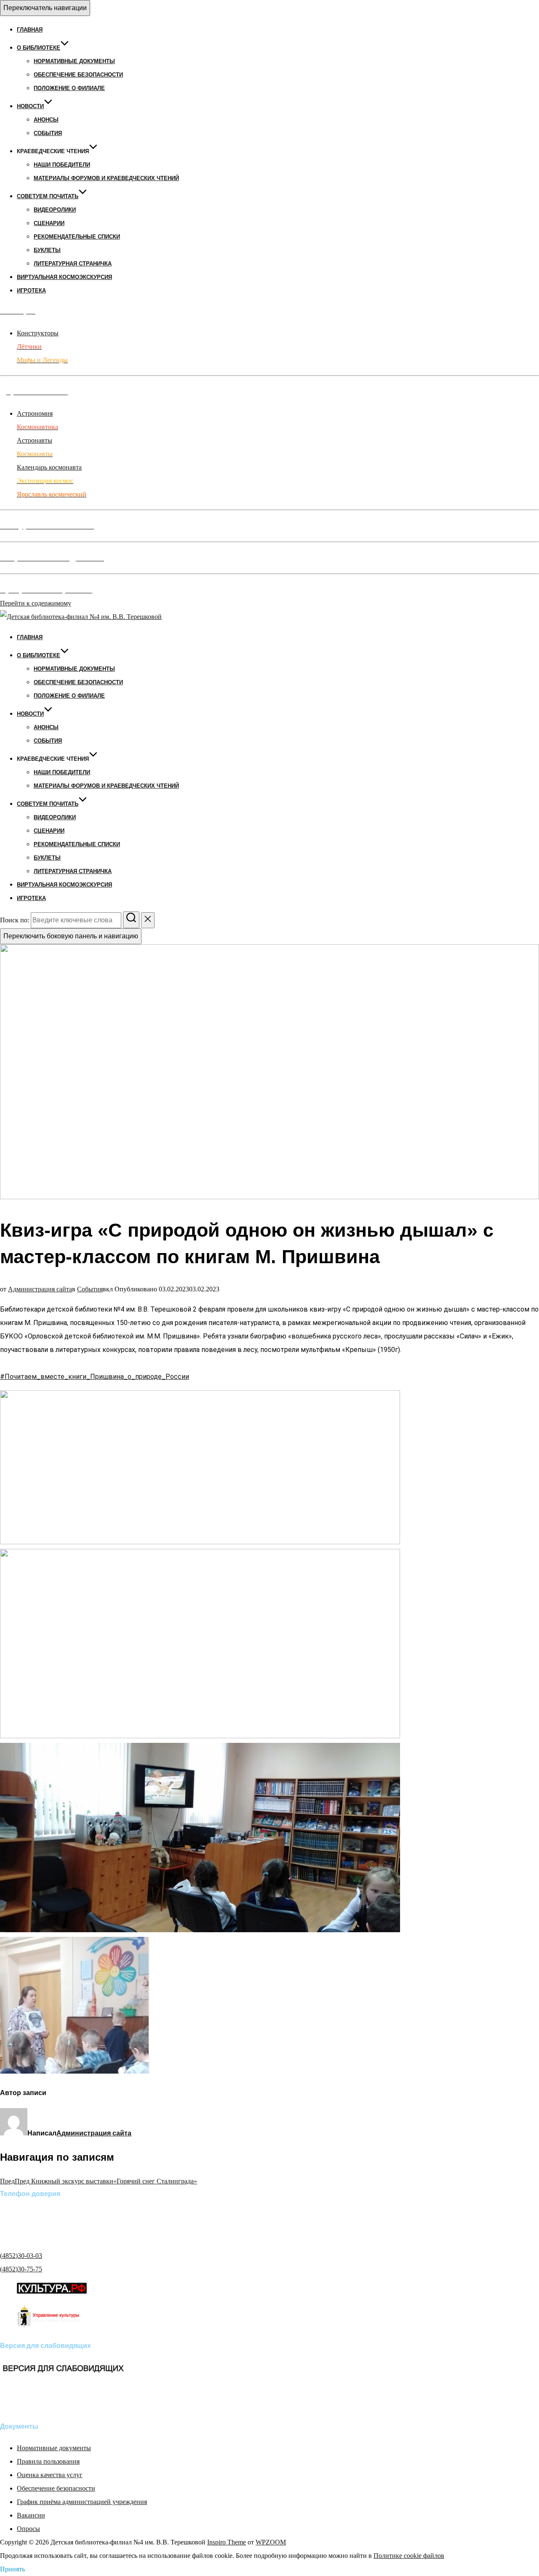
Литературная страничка (73, 264)
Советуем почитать (48, 196)
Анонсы (46, 120)
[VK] (13, 2404)
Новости (30, 106)
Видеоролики (55, 210)
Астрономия (35, 413)
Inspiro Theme (227, 2542)
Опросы (28, 2529)
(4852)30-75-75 (21, 2269)
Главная (30, 30)
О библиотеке (39, 48)
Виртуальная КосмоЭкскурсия (64, 277)
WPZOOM (271, 2542)
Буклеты (47, 250)
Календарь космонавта (49, 467)
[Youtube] (38, 2404)
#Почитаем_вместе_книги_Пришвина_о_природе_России (95, 1377)
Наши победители (62, 165)
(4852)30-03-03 (21, 2256)
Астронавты (35, 440)
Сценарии (49, 223)
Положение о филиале (69, 88)
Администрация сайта (40, 1289)
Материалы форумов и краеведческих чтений (106, 178)
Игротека (31, 291)
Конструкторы (38, 333)
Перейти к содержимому (36, 603)
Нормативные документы (74, 61)
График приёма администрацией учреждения (82, 2502)
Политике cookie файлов (409, 2556)
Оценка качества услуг (50, 2475)
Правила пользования (48, 2461)
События (48, 133)
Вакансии (31, 2515)
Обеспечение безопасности (78, 75)
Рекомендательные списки (77, 237)
